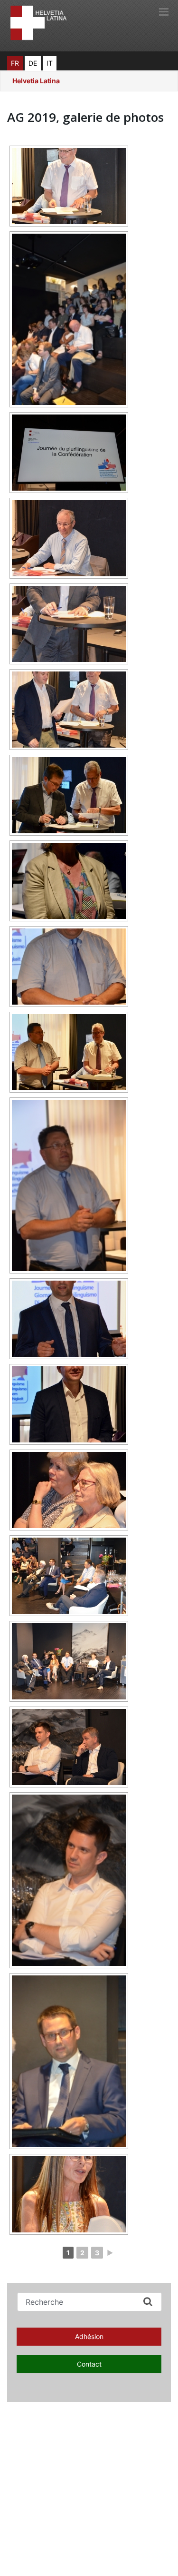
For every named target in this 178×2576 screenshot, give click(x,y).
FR (15, 63)
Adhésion (89, 2336)
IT (50, 63)
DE (33, 63)
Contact (89, 2364)
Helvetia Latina (36, 81)
